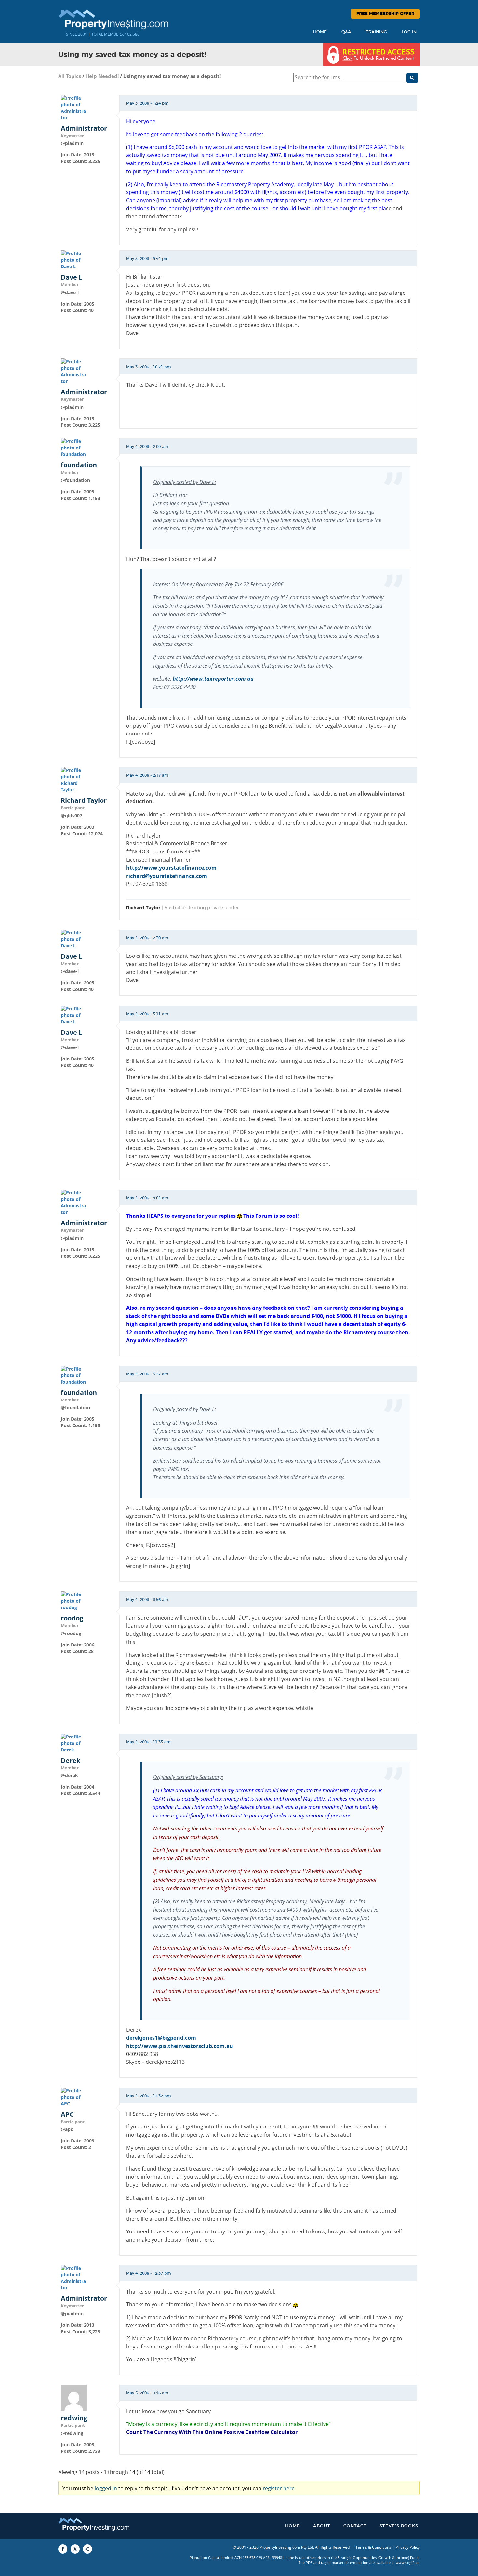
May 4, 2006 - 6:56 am (147, 1600)
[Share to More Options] (87, 2549)
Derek (71, 1761)
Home (320, 32)
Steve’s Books (399, 2526)
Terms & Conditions (373, 2547)
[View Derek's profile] (74, 1743)
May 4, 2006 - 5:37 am (147, 1374)
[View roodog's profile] (74, 1600)
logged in (106, 2488)
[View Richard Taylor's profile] (74, 780)
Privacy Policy (408, 2547)
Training (376, 32)
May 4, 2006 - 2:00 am (147, 447)
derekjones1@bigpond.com (161, 2038)
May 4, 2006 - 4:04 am (147, 1198)
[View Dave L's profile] (74, 260)
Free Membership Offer (385, 14)
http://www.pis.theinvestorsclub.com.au (180, 2046)
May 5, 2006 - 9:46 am (147, 2393)
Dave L (72, 277)
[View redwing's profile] (74, 2397)
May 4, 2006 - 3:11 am (147, 1014)
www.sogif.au (407, 2563)
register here (279, 2488)
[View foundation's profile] (74, 447)
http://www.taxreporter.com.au (213, 679)
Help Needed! (102, 76)
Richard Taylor (84, 800)
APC (67, 2114)
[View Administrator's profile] (74, 107)
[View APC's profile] (74, 2096)
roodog (72, 1618)
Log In (409, 32)
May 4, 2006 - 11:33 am (148, 1742)
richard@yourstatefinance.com (167, 876)
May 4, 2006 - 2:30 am (147, 938)
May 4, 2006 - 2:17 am (147, 775)
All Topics (70, 76)
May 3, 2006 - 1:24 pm (147, 103)
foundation (79, 465)
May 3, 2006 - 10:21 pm (149, 367)
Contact (355, 2526)
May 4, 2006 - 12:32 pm (149, 2096)
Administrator (84, 128)
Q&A (346, 32)
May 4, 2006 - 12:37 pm (149, 2273)
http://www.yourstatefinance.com (171, 868)
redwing (74, 2418)
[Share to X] (75, 2549)
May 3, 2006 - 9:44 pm (147, 259)
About (322, 2526)
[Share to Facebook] (63, 2549)
